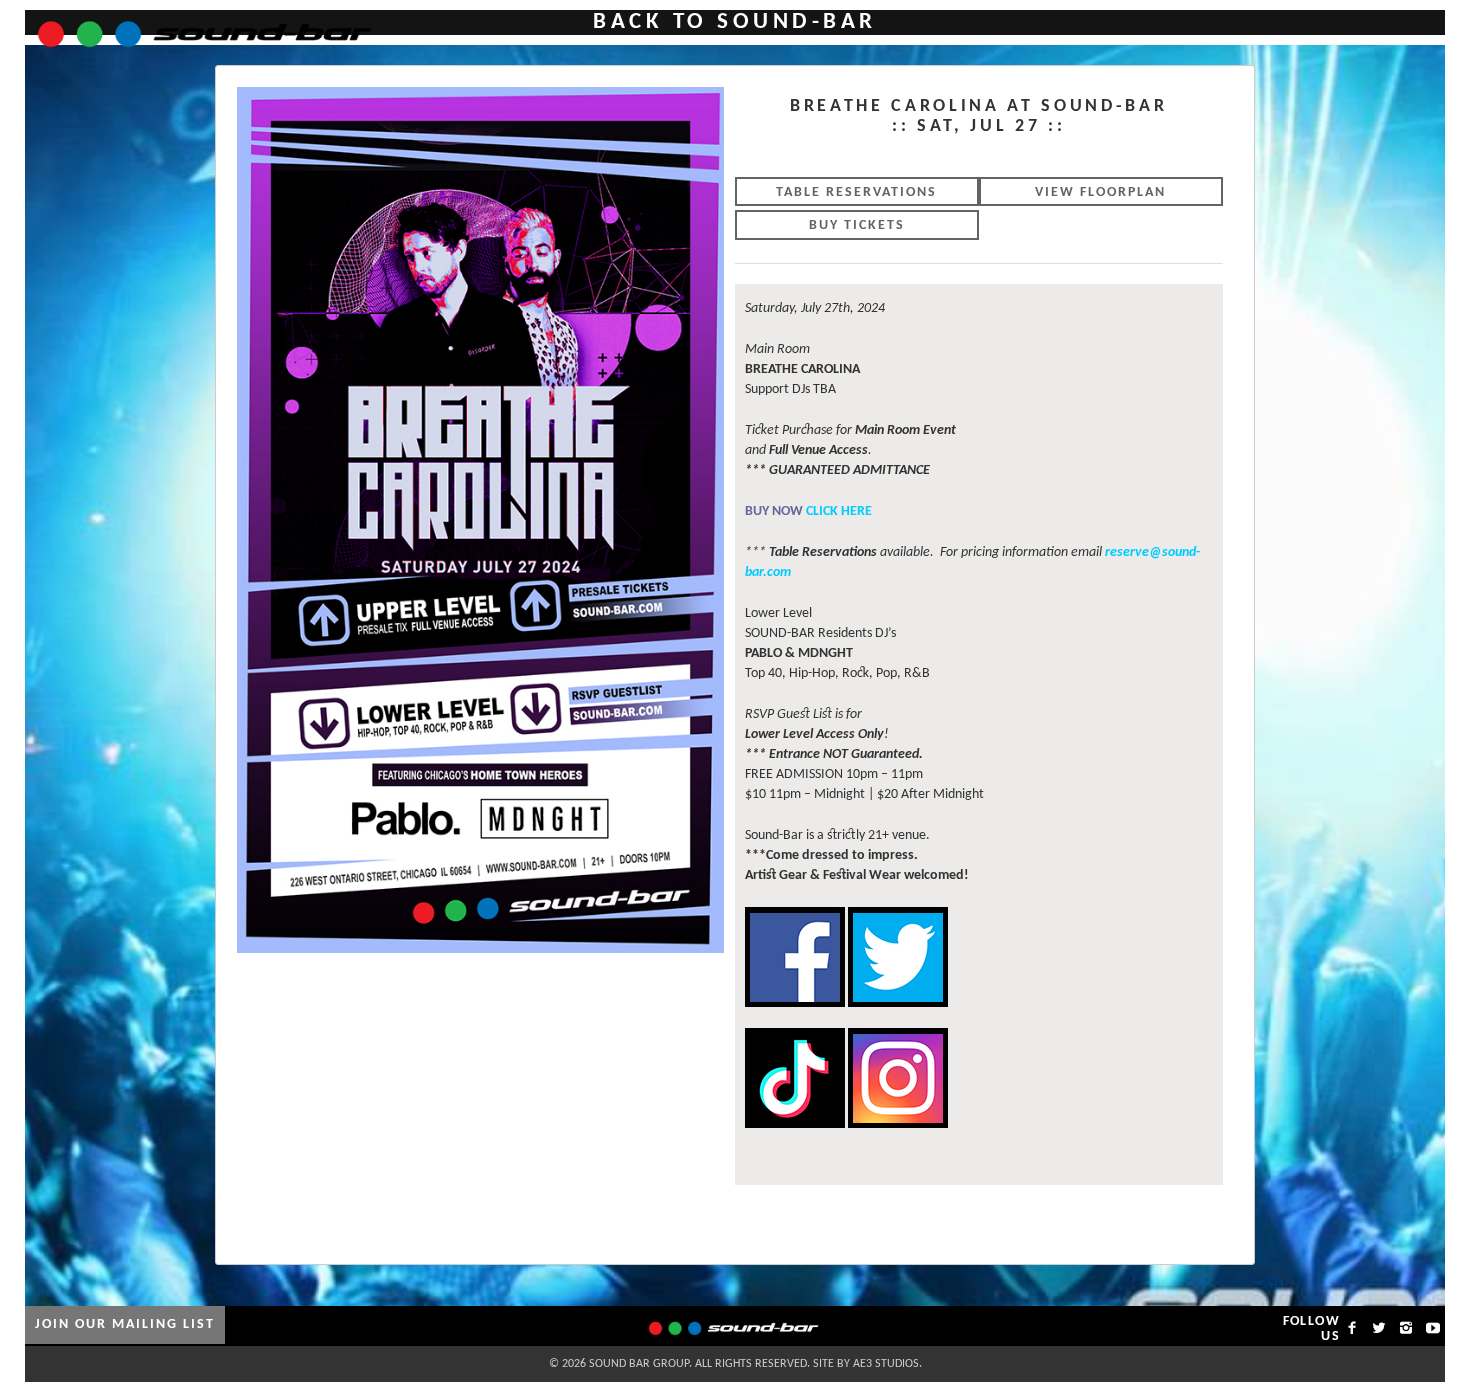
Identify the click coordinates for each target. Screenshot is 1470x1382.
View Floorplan (1100, 192)
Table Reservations (856, 192)
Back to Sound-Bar (735, 22)
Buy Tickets (857, 225)
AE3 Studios (886, 1364)
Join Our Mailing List (125, 1324)
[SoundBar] (192, 25)
